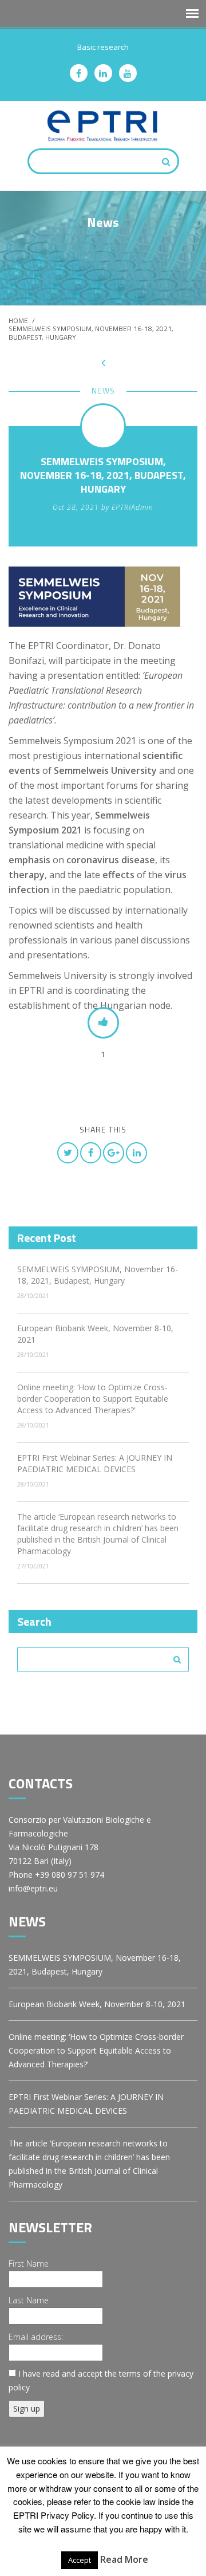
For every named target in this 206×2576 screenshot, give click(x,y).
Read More (124, 2559)
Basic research (103, 47)
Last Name (29, 2300)
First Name (29, 2264)
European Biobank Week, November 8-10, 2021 (97, 2004)
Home (18, 320)
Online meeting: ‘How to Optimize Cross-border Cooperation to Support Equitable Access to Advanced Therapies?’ (93, 1399)
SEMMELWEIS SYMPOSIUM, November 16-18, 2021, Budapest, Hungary (98, 1275)
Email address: (36, 2337)
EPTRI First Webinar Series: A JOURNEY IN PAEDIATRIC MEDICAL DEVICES (95, 1463)
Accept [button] (80, 2560)
